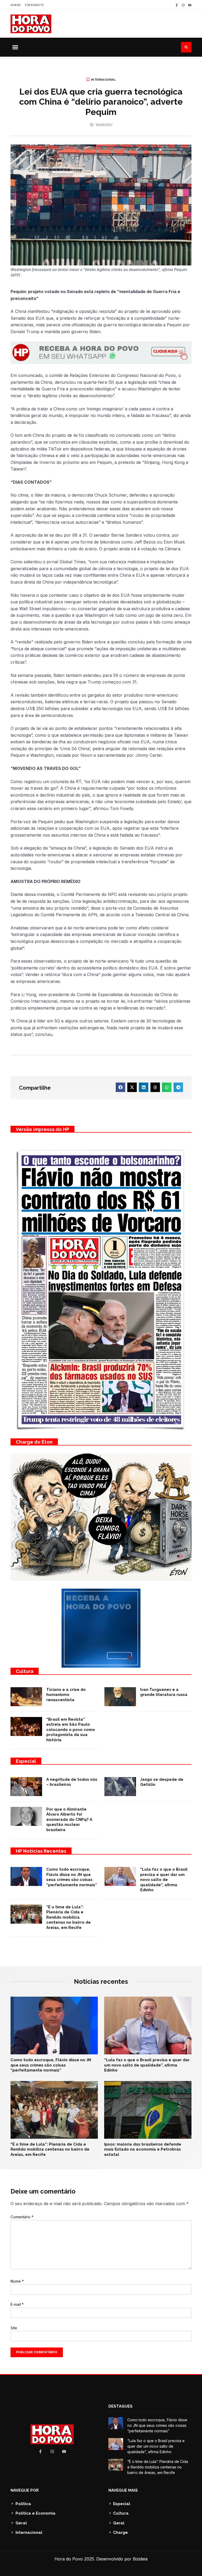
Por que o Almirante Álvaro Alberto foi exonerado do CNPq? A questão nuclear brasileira (69, 1820)
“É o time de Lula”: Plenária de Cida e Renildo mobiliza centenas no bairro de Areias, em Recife (69, 1917)
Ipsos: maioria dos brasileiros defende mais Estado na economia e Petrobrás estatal (143, 2149)
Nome (17, 2281)
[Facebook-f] (177, 5)
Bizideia (140, 2559)
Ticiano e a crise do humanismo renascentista (66, 1695)
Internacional (103, 80)
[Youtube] (190, 5)
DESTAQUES (120, 2406)
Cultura (25, 1671)
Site (14, 2328)
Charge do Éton (34, 1442)
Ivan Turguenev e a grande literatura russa (164, 1692)
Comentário (22, 2217)
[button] (15, 47)
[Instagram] (183, 5)
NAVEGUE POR (25, 2490)
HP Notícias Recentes (41, 1851)
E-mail (17, 2304)
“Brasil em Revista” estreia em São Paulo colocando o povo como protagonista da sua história (71, 1730)
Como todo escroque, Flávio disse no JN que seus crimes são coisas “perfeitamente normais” (72, 1877)
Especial (26, 1761)
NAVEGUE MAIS (123, 2490)
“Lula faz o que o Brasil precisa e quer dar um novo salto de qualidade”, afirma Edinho (164, 1880)
